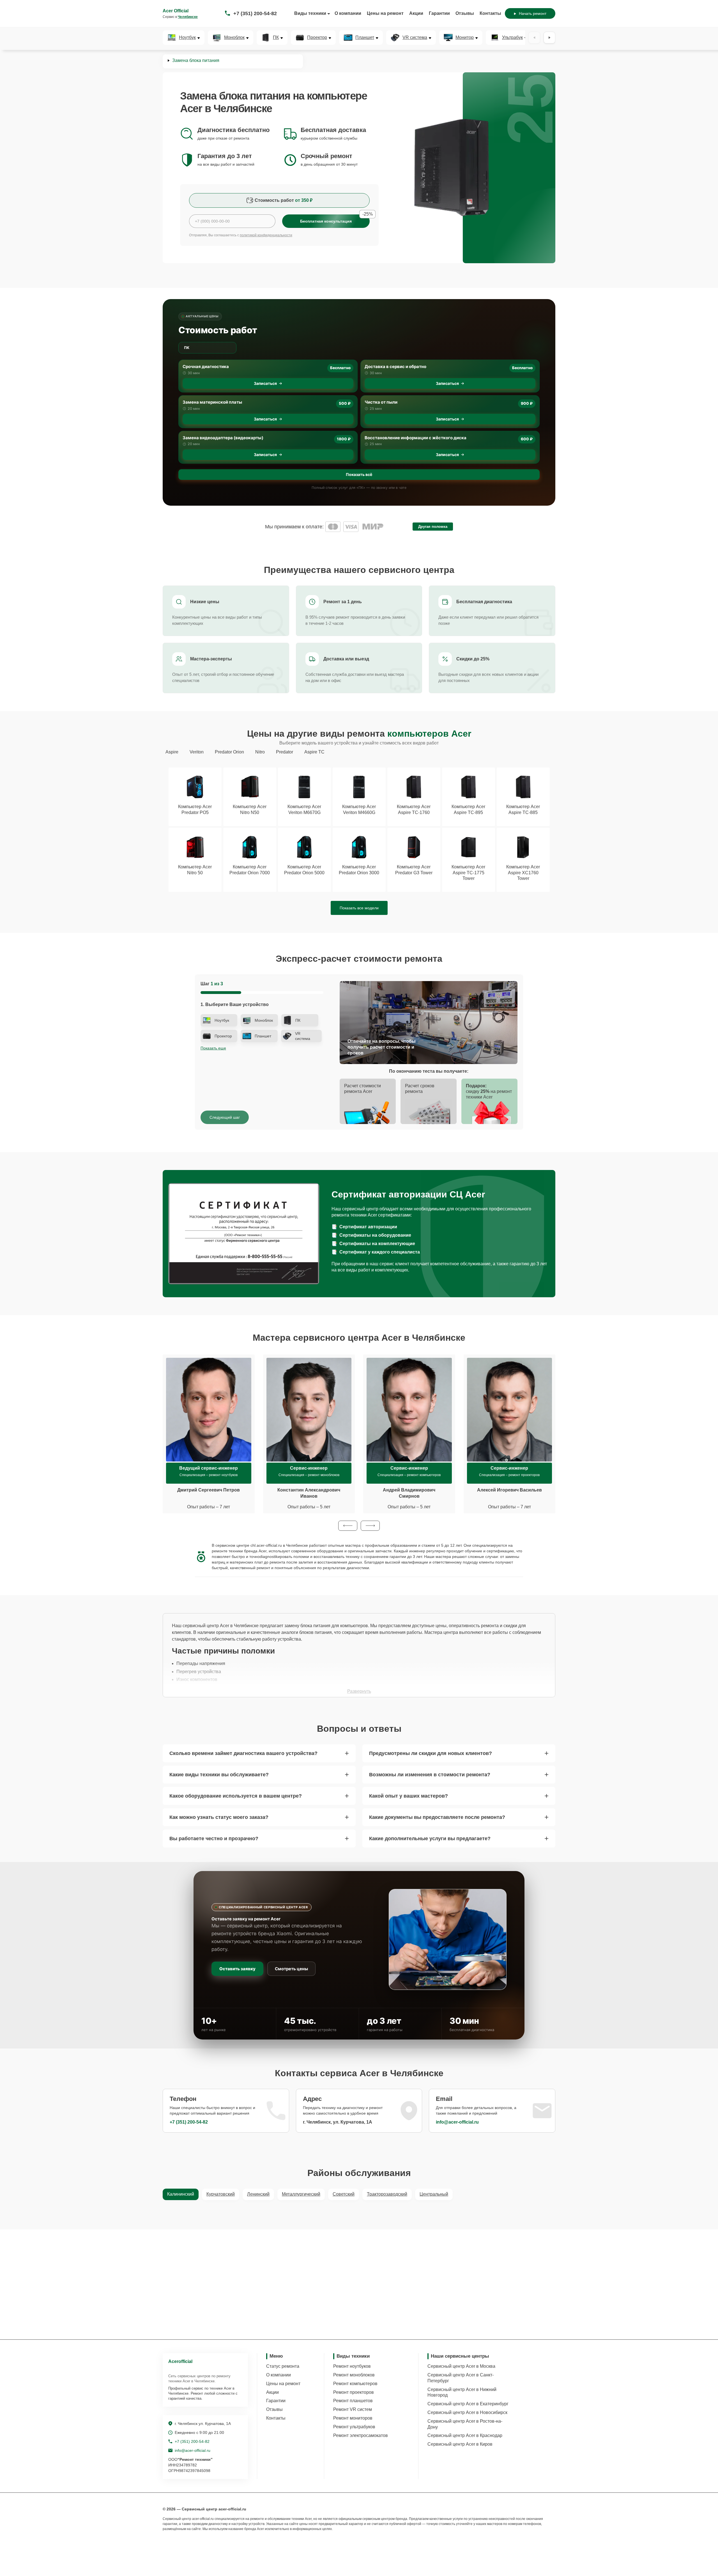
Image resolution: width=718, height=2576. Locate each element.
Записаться (265, 383)
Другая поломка (433, 527)
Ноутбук (187, 38)
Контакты (490, 13)
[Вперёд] (549, 38)
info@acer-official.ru (457, 2122)
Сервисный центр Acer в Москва (461, 2366)
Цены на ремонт (385, 13)
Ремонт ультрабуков (354, 2427)
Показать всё (359, 474)
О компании (348, 13)
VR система (415, 38)
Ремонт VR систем (353, 2409)
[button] (348, 1526)
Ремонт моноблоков (354, 2375)
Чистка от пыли (381, 402)
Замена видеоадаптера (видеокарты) (223, 438)
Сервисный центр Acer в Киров (460, 2444)
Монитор (465, 38)
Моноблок (234, 38)
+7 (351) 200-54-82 (255, 13)
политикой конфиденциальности (266, 235)
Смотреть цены (291, 1969)
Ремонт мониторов (353, 2418)
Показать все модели (359, 908)
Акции (416, 13)
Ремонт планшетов (353, 2401)
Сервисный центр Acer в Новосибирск (467, 2412)
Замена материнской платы (212, 402)
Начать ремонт (533, 13)
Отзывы (465, 13)
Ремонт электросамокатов (361, 2435)
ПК (276, 38)
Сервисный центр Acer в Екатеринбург (468, 2404)
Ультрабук (512, 38)
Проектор (317, 38)
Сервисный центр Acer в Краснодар (465, 2435)
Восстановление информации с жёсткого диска (416, 438)
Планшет (365, 38)
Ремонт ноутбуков (352, 2366)
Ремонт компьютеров (355, 2384)
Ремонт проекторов (354, 2392)
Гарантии (439, 13)
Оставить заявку (237, 1969)
